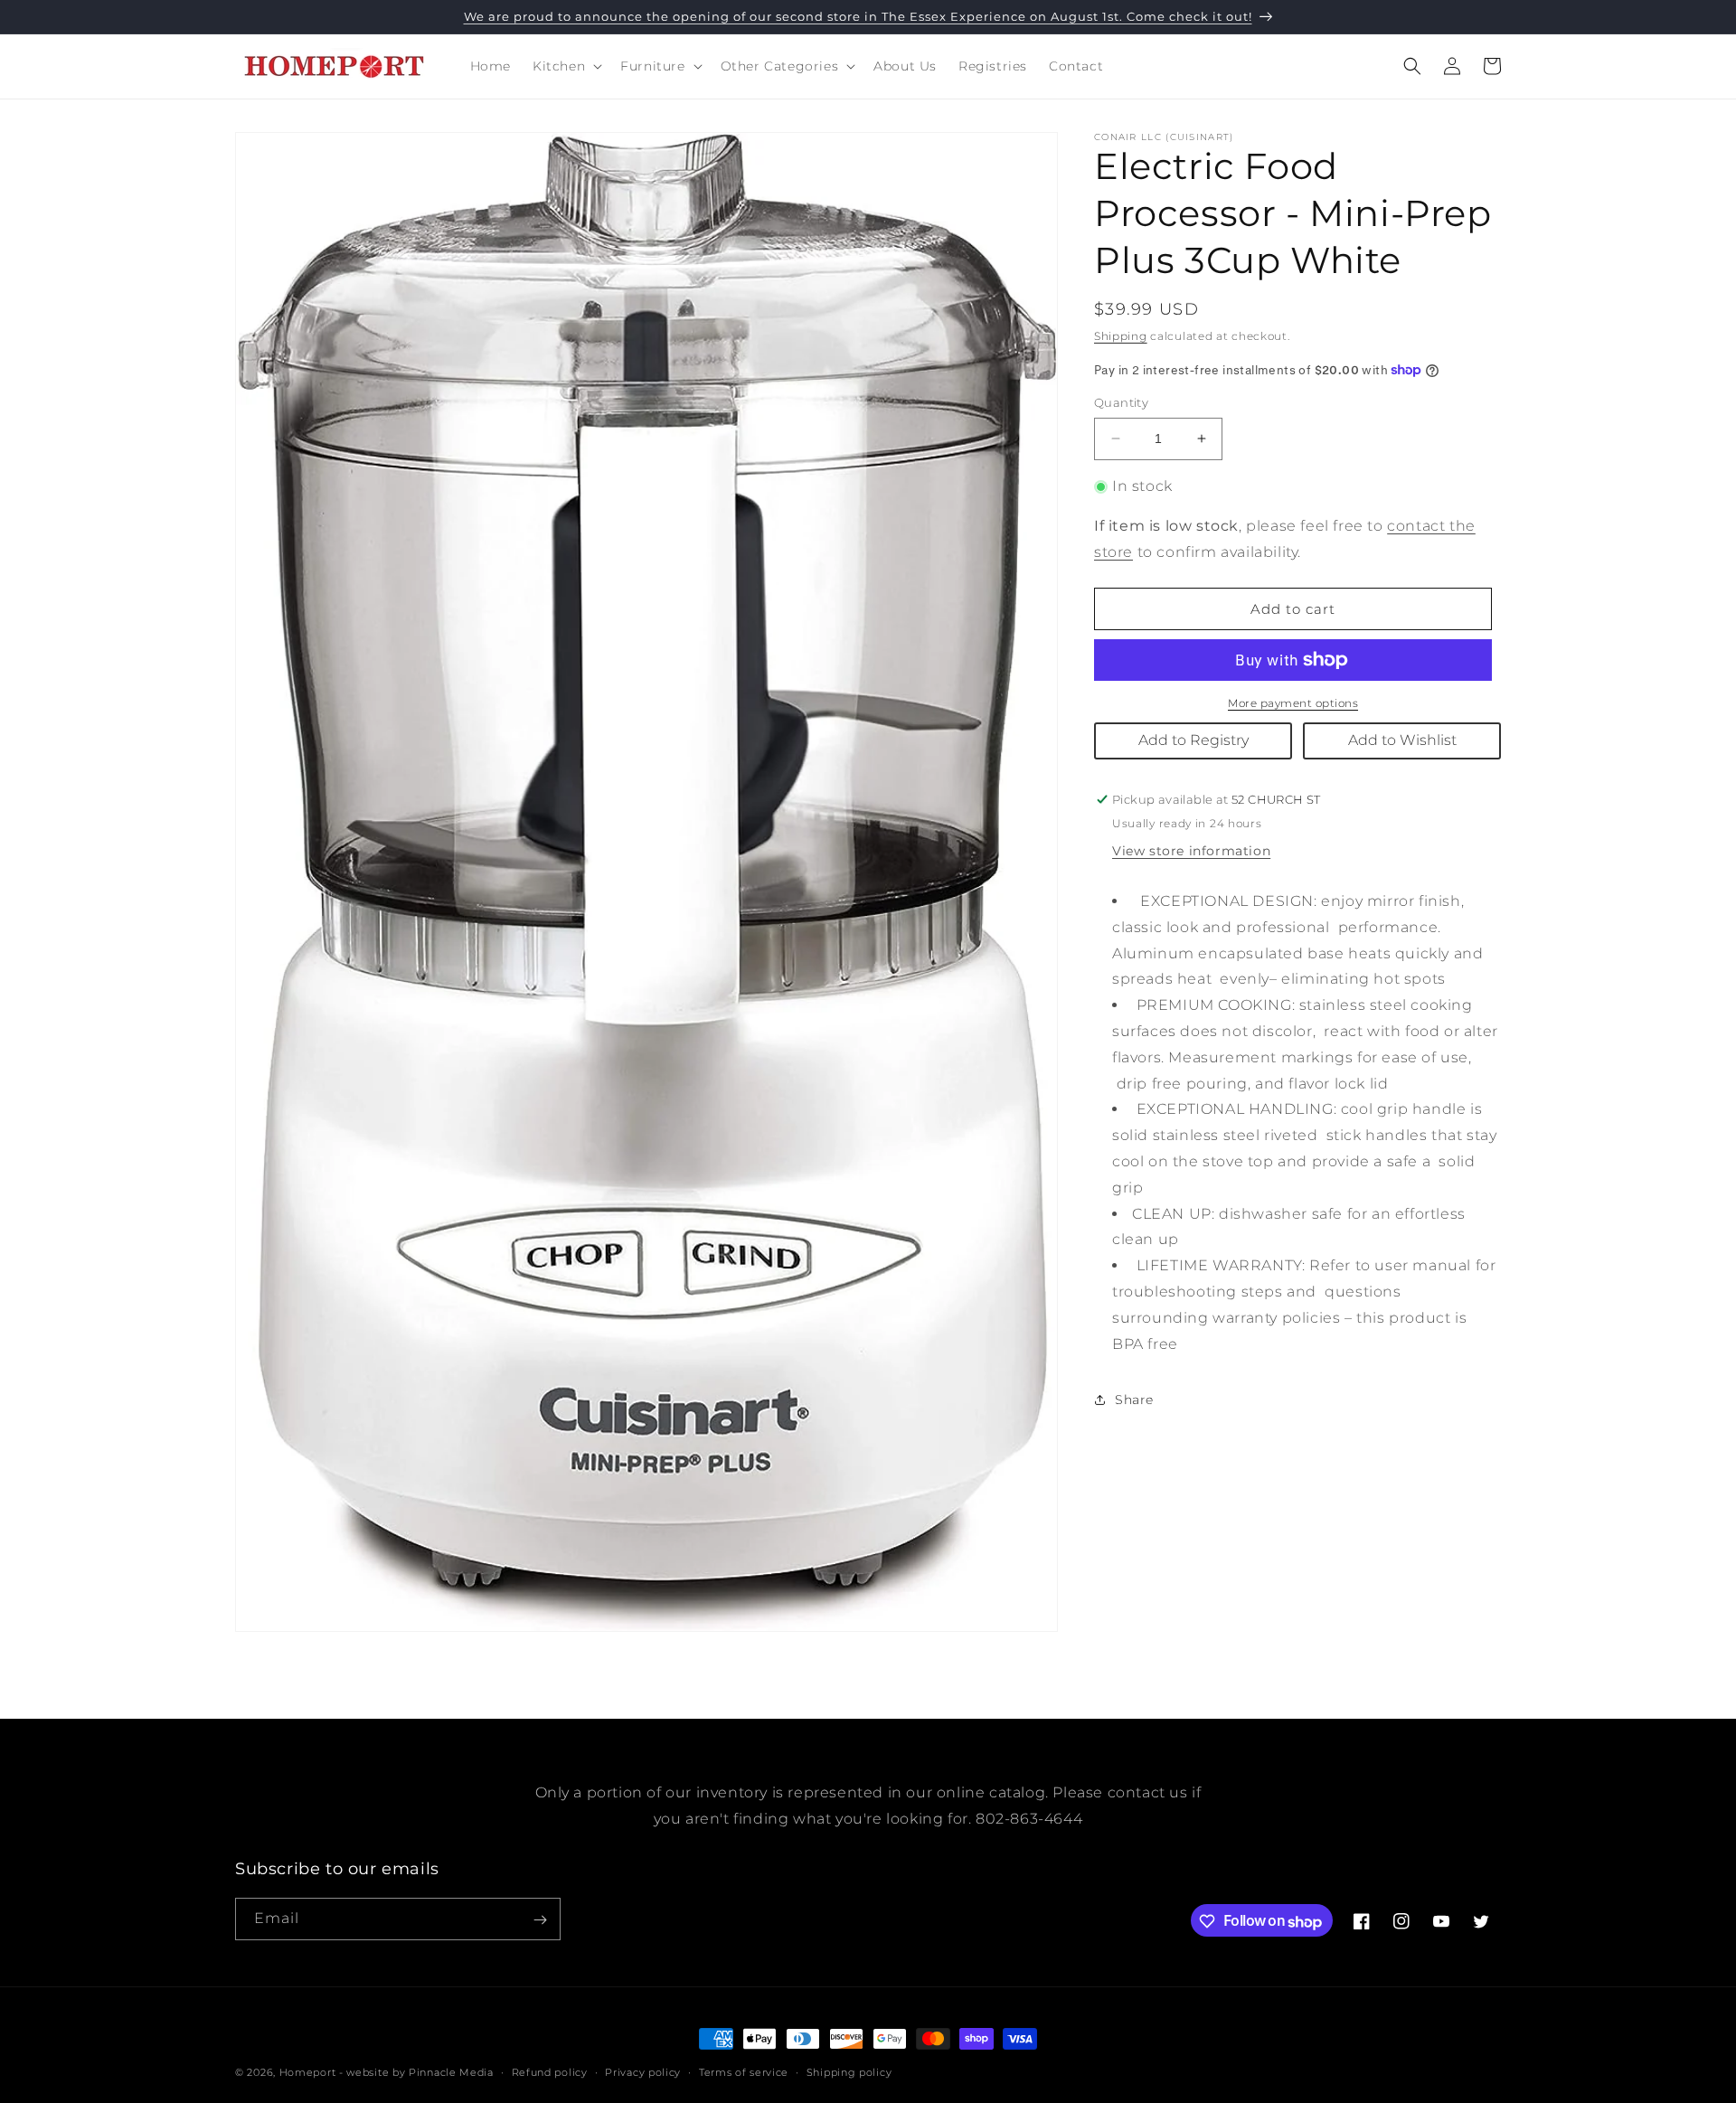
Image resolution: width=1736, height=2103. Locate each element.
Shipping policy (849, 2072)
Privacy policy (643, 2072)
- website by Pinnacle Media (416, 2072)
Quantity (1121, 402)
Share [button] (1134, 1400)
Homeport (308, 2072)
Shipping (1121, 336)
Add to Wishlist (1402, 740)
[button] (566, 66)
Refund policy (550, 2072)
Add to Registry (1193, 740)
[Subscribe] (540, 1920)
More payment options (1293, 703)
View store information (1191, 851)
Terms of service (744, 2072)
